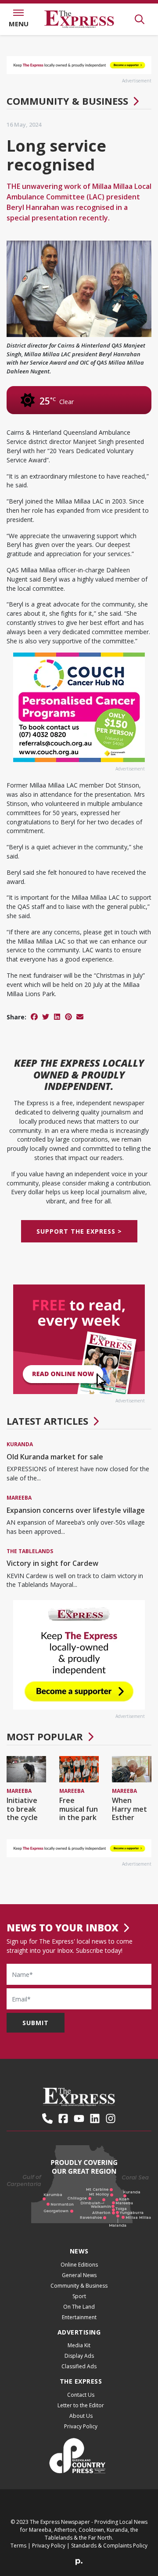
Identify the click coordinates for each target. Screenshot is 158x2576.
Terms (18, 2546)
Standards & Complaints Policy (109, 2546)
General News (79, 2275)
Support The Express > (79, 1231)
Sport (79, 2296)
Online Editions (79, 2265)
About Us (81, 2416)
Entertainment (79, 2317)
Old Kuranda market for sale (55, 1457)
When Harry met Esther (129, 1809)
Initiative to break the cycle (22, 1809)
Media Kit (79, 2345)
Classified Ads (79, 2366)
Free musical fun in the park (79, 1809)
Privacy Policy (81, 2426)
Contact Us (81, 2395)
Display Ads (79, 2356)
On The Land (79, 2307)
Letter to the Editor (81, 2405)
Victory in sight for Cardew (52, 1563)
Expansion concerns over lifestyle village (76, 1510)
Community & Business (67, 101)
